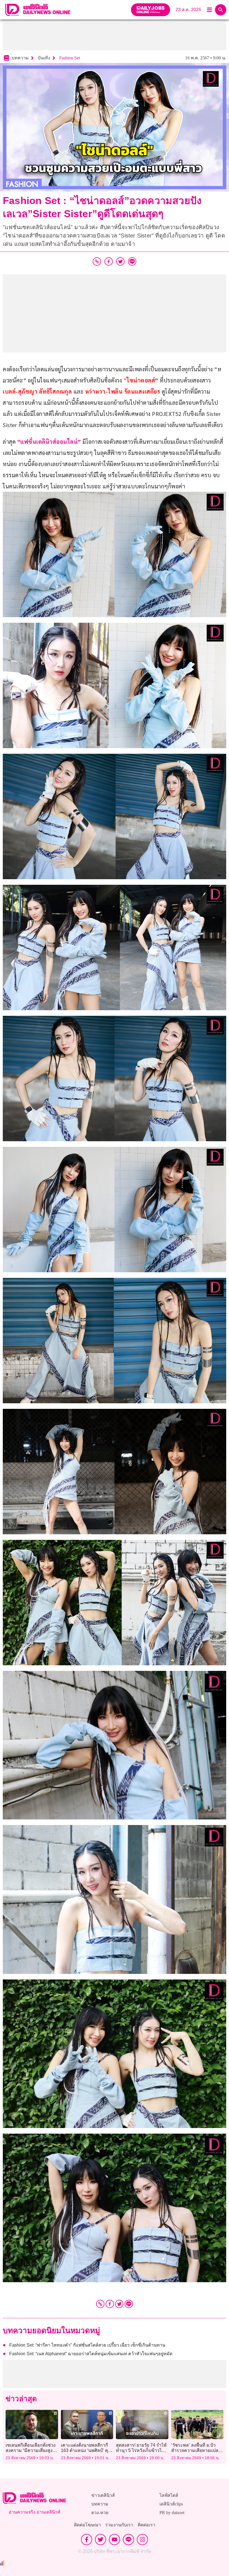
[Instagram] (142, 2539)
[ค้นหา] (221, 10)
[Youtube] (115, 2539)
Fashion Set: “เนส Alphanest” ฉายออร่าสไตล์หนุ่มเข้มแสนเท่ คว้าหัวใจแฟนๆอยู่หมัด (91, 2354)
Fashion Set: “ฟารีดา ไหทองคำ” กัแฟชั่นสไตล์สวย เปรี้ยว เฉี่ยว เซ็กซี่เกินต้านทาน (87, 2345)
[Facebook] (110, 2304)
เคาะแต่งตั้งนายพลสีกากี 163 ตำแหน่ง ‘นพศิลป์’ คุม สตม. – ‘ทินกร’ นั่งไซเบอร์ (86, 2450)
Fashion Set (70, 58)
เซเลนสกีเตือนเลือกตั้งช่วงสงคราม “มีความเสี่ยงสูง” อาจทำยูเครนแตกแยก (31, 2450)
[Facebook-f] (87, 2539)
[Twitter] (119, 2304)
